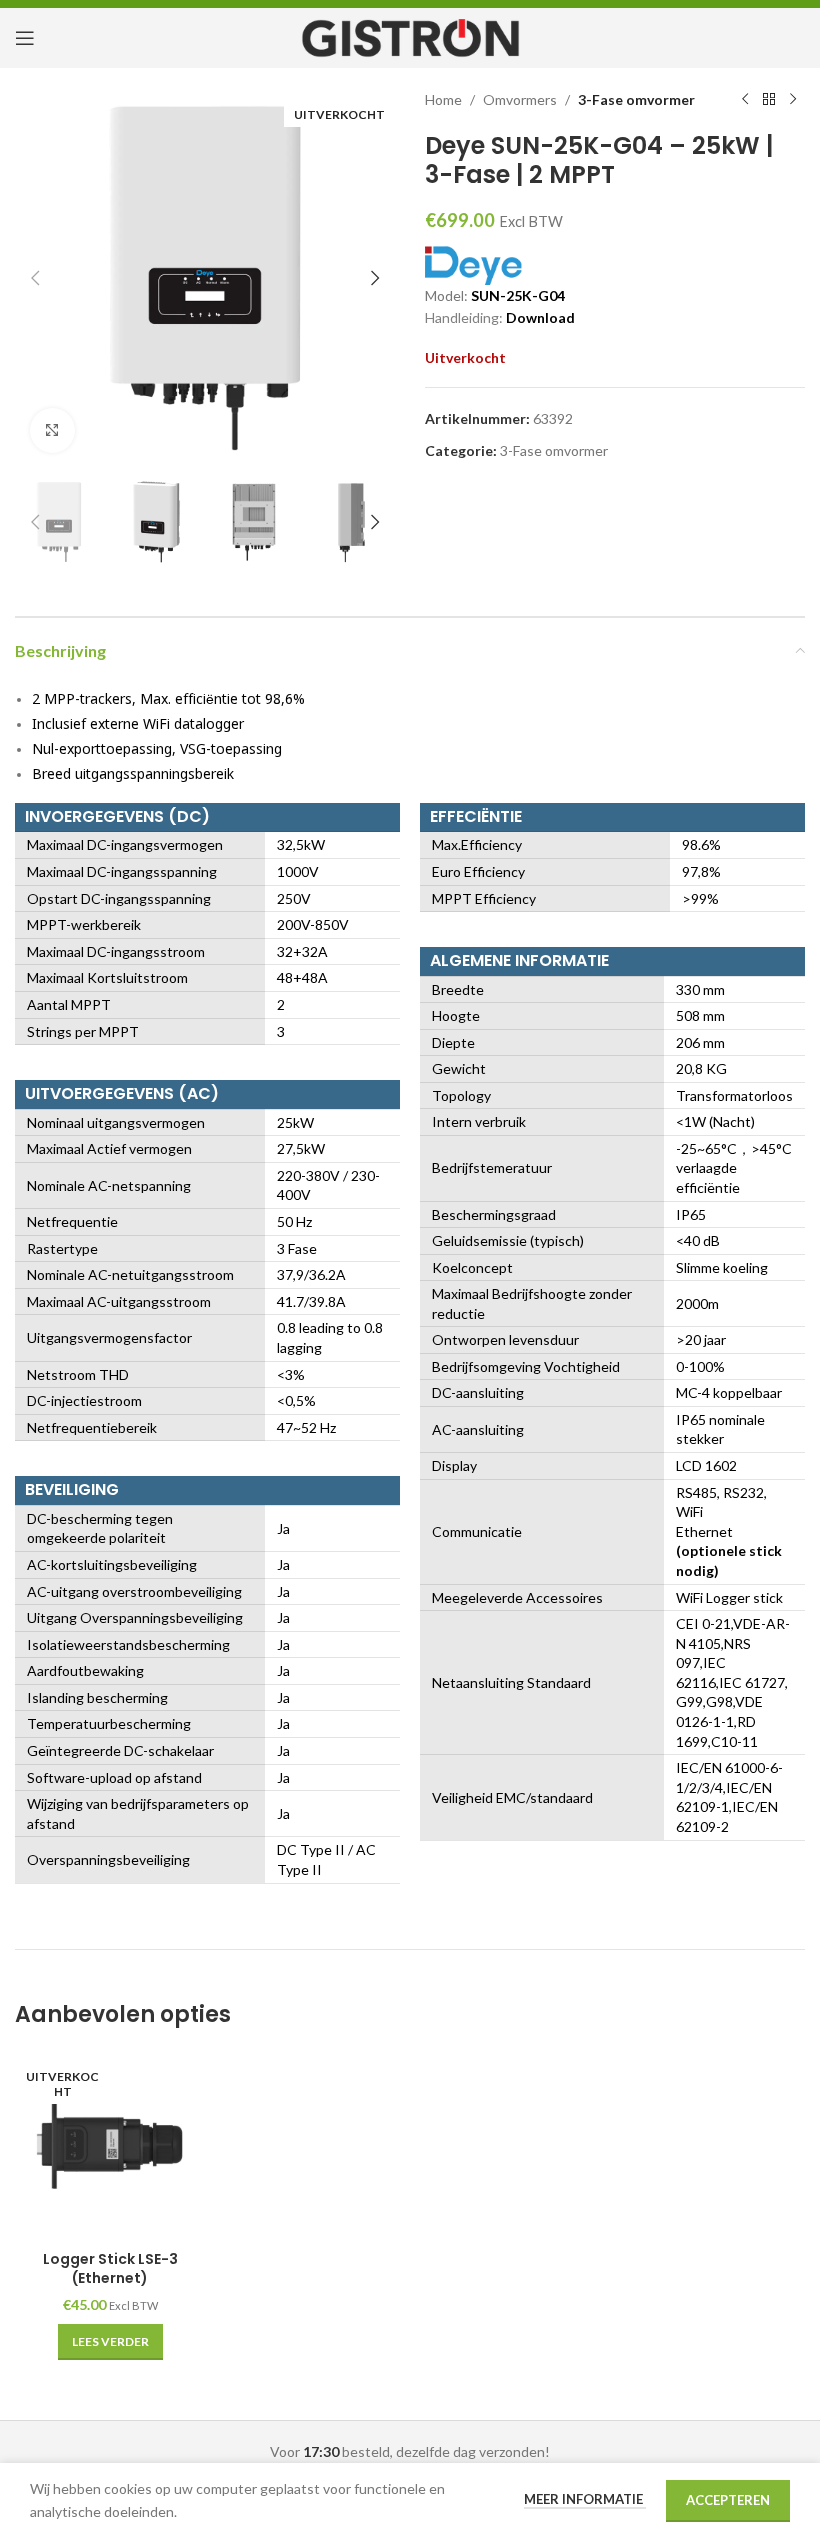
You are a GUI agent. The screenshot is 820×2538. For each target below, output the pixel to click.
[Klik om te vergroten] (52, 430)
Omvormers (520, 99)
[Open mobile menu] (25, 38)
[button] (35, 278)
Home (443, 99)
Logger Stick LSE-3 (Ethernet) (110, 2269)
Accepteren (728, 2500)
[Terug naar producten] (769, 100)
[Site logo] (410, 36)
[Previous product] (745, 100)
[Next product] (793, 100)
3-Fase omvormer (636, 99)
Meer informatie (585, 2499)
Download (540, 317)
